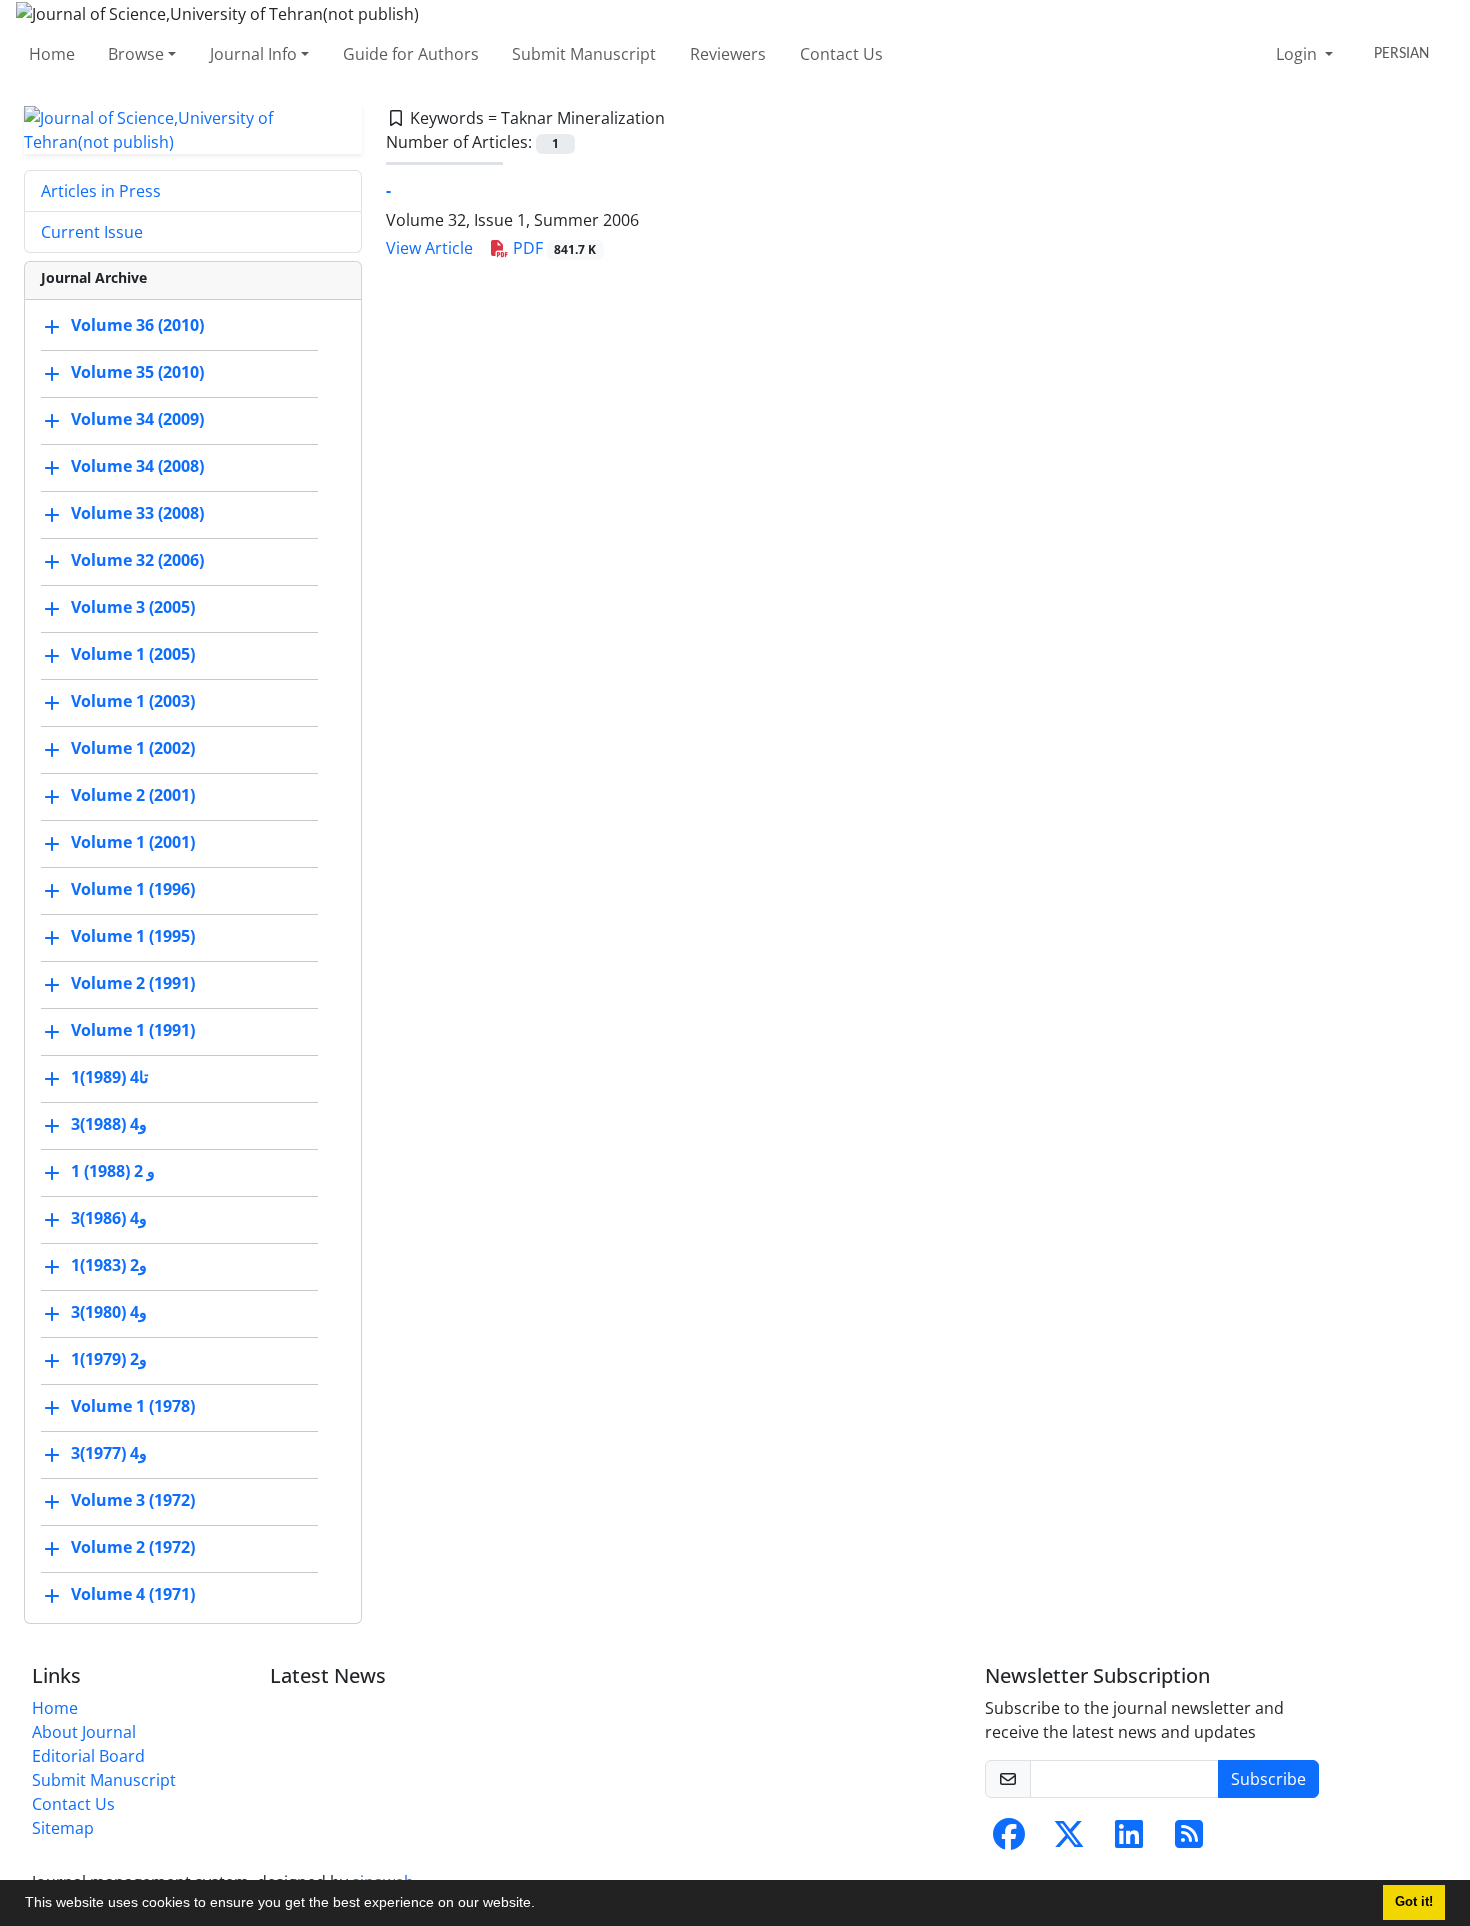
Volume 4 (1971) (133, 1594)
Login (1298, 54)
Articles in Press (101, 191)
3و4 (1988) (109, 1124)
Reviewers (728, 54)
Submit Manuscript (584, 54)
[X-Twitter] (1069, 1840)
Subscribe (1268, 1779)
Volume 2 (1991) (133, 983)
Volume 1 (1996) (133, 889)
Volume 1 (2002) (133, 748)
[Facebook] (1009, 1840)
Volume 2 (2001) (133, 795)
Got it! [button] (1414, 1902)
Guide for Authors (411, 54)
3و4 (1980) (109, 1312)
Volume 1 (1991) (133, 1030)
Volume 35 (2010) (137, 372)
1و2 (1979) (109, 1359)
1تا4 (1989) (109, 1077)
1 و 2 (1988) (113, 1171)
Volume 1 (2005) (133, 654)
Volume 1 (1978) (133, 1406)
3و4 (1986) (109, 1218)
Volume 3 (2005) (133, 607)
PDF (553, 248)
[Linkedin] (1129, 1840)
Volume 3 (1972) (133, 1500)
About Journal (84, 1732)
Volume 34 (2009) (137, 419)
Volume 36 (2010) (137, 325)
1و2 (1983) (109, 1265)
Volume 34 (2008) (137, 466)
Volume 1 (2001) (133, 842)
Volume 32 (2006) (137, 560)
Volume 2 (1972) (133, 1547)
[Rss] (1189, 1840)
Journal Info (253, 54)
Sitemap (63, 1828)
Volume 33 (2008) (137, 513)
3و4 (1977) (109, 1453)
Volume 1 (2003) (133, 701)
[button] (542, 1905)
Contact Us (841, 54)
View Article (429, 248)
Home (52, 54)
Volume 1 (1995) (133, 936)
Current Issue (92, 232)
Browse (136, 54)
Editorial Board (88, 1756)
